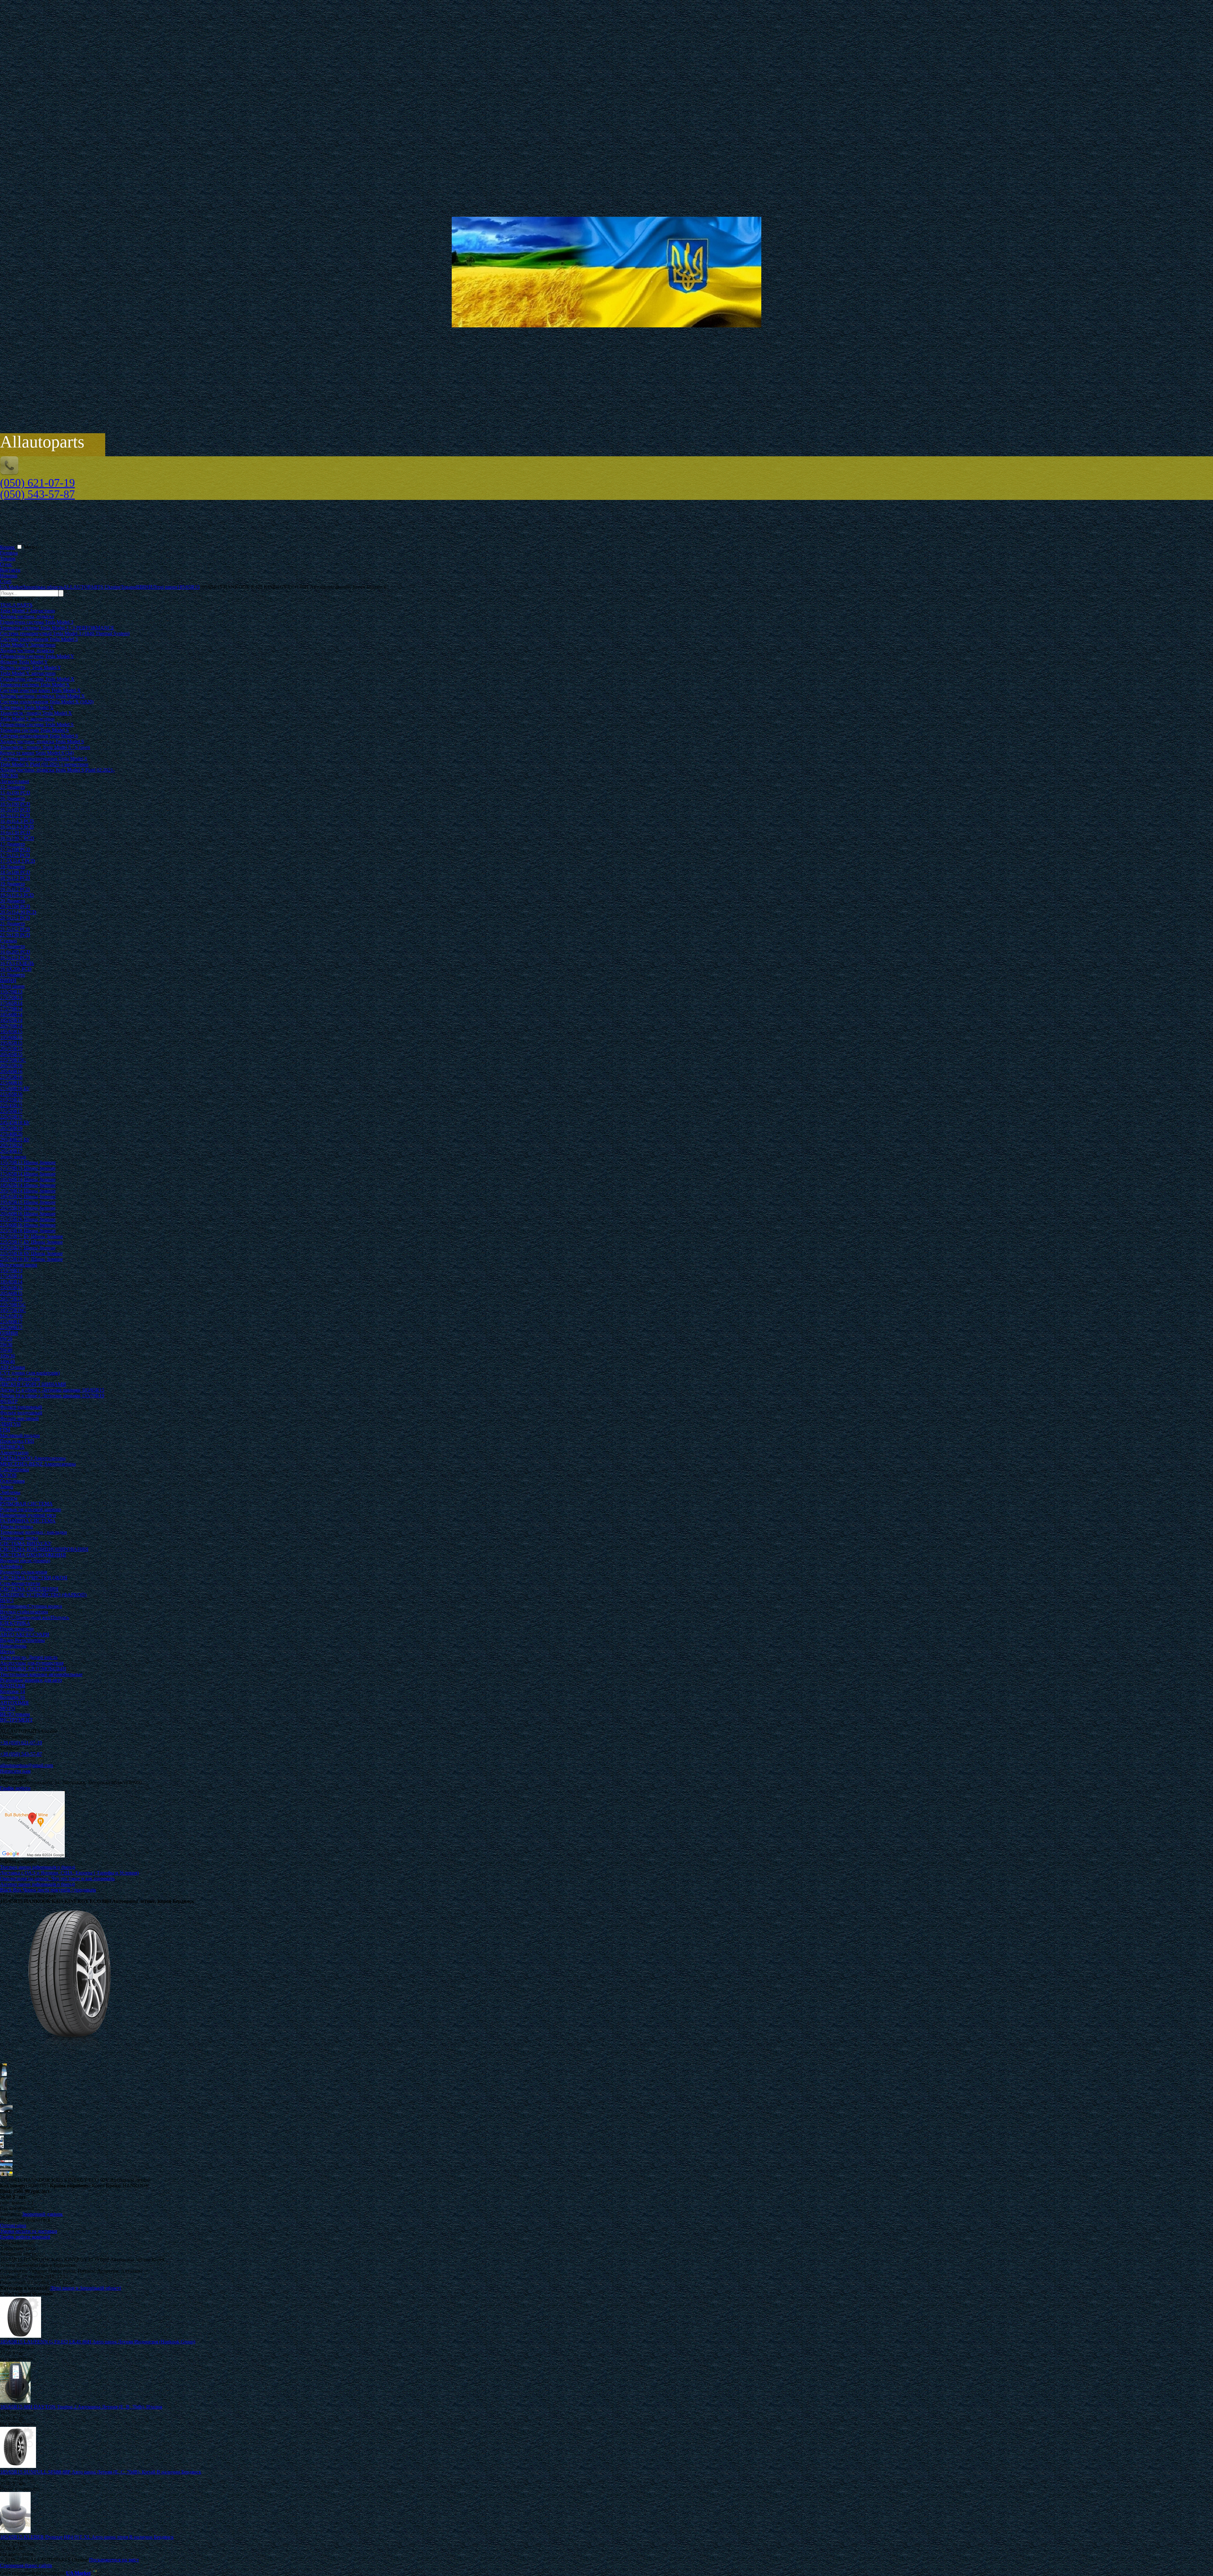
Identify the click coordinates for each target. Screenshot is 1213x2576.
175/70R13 (11, 997)
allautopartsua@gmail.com (27, 1765)
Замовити (10, 2214)
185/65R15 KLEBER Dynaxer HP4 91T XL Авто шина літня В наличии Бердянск (87, 2537)
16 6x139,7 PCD (17, 838)
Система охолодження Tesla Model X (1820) (47, 702)
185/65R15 (11, 1032)
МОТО (8, 1708)
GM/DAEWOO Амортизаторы (33, 1458)
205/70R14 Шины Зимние (28, 1191)
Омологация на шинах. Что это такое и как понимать (57, 1878)
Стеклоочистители (20, 1583)
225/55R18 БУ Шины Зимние (31, 1253)
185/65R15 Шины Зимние (28, 1197)
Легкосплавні (15, 781)
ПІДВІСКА (12, 1447)
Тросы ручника (16, 1526)
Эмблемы (10, 1492)
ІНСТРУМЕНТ (16, 1720)
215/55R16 (11, 1077)
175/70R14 (11, 1009)
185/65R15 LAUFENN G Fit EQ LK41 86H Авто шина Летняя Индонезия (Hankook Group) (98, 2342)
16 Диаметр (12, 798)
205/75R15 (11, 1299)
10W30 (7, 1356)
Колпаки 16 (12, 1697)
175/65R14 (11, 1003)
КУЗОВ (8, 1475)
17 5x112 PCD (15, 855)
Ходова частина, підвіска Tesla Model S (42, 741)
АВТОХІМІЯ (14, 1703)
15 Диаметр (12, 787)
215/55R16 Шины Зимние (28, 1219)
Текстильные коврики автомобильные (41, 1674)
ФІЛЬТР (9, 1401)
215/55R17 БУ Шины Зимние (31, 1236)
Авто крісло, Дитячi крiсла (29, 1657)
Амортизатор (14, 1452)
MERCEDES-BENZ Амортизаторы (38, 1464)
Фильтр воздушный (21, 1413)
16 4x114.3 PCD (17, 821)
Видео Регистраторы (22, 1640)
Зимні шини (13, 1157)
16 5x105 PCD (15, 810)
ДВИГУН (10, 1424)
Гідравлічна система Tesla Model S (37, 724)
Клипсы (9, 1498)
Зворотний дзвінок (42, 2214)
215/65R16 (11, 1094)
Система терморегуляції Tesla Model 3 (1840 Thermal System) (65, 633)
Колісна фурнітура (20, 1379)
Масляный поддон (20, 1435)
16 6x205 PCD (15, 952)
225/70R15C (13, 1060)
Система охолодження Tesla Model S (39, 736)
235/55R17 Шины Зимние (28, 1248)
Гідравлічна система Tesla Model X (37, 679)
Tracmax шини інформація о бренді (38, 1867)
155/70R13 (11, 992)
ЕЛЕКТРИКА (15, 1623)
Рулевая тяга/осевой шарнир (30, 1509)
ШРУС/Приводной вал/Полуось (35, 1617)
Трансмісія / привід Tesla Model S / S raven (45, 747)
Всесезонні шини (19, 1265)
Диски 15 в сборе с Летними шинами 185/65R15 (52, 1390)
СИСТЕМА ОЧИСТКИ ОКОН (34, 1578)
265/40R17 (11, 1151)
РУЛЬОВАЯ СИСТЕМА (26, 1504)
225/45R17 (11, 1106)
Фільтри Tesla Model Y (24, 662)
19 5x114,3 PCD (17, 895)
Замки (7, 1487)
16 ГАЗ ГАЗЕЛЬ (17, 963)
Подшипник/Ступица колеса (31, 1606)
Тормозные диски (19, 1538)
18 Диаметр (12, 867)
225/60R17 (11, 1327)
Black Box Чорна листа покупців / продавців (48, 1890)
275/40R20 (11, 1134)
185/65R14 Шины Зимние (28, 1185)
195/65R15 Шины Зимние (28, 1202)
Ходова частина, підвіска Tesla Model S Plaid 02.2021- (57, 770)
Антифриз (11, 1566)
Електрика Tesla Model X (27, 707)
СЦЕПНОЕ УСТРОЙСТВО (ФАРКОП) (43, 1595)
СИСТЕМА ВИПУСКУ (26, 1543)
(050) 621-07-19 (37, 483)
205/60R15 (11, 1293)
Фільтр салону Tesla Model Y (31, 668)
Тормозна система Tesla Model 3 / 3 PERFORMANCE (57, 628)
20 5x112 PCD (15, 918)
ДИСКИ (9, 776)
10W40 (7, 1361)
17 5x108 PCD (15, 850)
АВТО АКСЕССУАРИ (25, 1634)
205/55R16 (11, 1066)
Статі (6, 581)
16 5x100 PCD (15, 804)
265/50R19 (11, 1128)
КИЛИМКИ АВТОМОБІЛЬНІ (33, 1669)
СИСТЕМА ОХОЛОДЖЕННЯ (33, 1555)
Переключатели (17, 1629)
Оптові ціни (13, 2225)
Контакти (10, 570)
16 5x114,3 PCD (17, 827)
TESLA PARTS (16, 605)
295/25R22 (11, 1145)
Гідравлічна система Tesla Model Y (37, 656)
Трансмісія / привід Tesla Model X (36, 713)
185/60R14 (11, 1015)
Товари (8, 559)
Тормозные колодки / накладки (33, 1532)
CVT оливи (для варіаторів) (30, 1373)
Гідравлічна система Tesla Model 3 (37, 622)
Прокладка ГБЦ (17, 1441)
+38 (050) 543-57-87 (21, 1754)
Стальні (8, 941)
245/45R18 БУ (15, 1123)
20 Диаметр (12, 901)
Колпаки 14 (12, 1691)
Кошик (8, 547)
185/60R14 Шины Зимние (28, 1179)
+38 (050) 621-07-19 (21, 1743)
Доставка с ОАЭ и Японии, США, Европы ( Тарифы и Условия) (69, 1873)
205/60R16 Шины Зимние (28, 1214)
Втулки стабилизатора (24, 1612)
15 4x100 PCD (15, 793)
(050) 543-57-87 (37, 494)
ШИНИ (8, 980)
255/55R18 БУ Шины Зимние (31, 1259)
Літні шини (12, 986)
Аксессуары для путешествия (32, 1663)
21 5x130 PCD (15, 935)
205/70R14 (11, 1026)
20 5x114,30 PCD (18, 912)
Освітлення (12, 1481)
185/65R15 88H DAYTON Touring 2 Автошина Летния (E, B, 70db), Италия (81, 2407)
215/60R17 (11, 1322)
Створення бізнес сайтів (26, 2565)
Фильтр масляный (19, 1418)
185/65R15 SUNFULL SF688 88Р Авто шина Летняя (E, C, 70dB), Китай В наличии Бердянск (101, 2472)
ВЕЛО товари (15, 1714)
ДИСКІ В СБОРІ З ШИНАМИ (33, 1384)
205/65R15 (11, 1054)
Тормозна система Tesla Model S (34, 730)
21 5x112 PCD (15, 929)
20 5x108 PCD (15, 906)
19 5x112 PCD (15, 889)
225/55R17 (11, 1117)
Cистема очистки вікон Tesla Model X (40, 690)
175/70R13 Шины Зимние (28, 1168)
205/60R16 (11, 1071)
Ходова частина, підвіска (27, 616)
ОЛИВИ (9, 1333)
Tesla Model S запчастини (27, 719)
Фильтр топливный (21, 1407)
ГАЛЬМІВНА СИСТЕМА (28, 1521)
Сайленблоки (15, 1470)
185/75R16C (13, 1310)
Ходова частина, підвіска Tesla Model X (42, 696)
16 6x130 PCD (15, 832)
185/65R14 (11, 1020)
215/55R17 (11, 1100)
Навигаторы (13, 1646)
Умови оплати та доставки (29, 2231)
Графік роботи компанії (25, 2237)
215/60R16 (11, 1083)
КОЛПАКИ (13, 1686)
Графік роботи (15, 1788)
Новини (9, 576)
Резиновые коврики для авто (31, 1680)
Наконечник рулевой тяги (28, 1515)
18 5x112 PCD (15, 878)
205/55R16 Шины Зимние (28, 1208)
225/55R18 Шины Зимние (28, 1231)
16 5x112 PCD (15, 815)
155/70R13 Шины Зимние (28, 1162)
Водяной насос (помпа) (25, 1561)
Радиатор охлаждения (24, 1572)
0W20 (6, 1339)
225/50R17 (11, 1111)
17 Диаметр (12, 844)
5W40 (6, 1350)
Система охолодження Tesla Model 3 (39, 639)
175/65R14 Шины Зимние (28, 1174)
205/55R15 (11, 1049)
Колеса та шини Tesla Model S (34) (37, 753)
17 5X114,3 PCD (18, 861)
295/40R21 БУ (15, 1140)
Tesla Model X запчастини (28, 673)
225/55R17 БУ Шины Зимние (31, 1242)
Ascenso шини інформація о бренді (37, 1884)
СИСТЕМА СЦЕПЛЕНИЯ (29, 1589)
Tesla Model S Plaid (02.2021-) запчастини (44, 764)
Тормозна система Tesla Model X (35, 685)
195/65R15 (11, 1043)
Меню (30, 547)
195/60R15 (11, 1037)
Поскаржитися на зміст (114, 2560)
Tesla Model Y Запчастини (28, 645)
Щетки (7, 1652)
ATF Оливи (12, 1367)
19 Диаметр (12, 884)
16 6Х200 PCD (16, 969)
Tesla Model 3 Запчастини (27, 611)
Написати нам (15, 1771)
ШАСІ (7, 1600)
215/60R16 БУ (15, 1088)
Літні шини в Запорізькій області (85, 2288)
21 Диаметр (12, 923)
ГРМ (5, 1430)
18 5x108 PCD (15, 872)
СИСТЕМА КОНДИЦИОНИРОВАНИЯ (44, 1549)
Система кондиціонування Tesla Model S (44, 759)
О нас (6, 564)
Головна (9, 553)
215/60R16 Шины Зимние (28, 1225)
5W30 (6, 1344)
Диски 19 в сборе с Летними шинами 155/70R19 (52, 1396)
